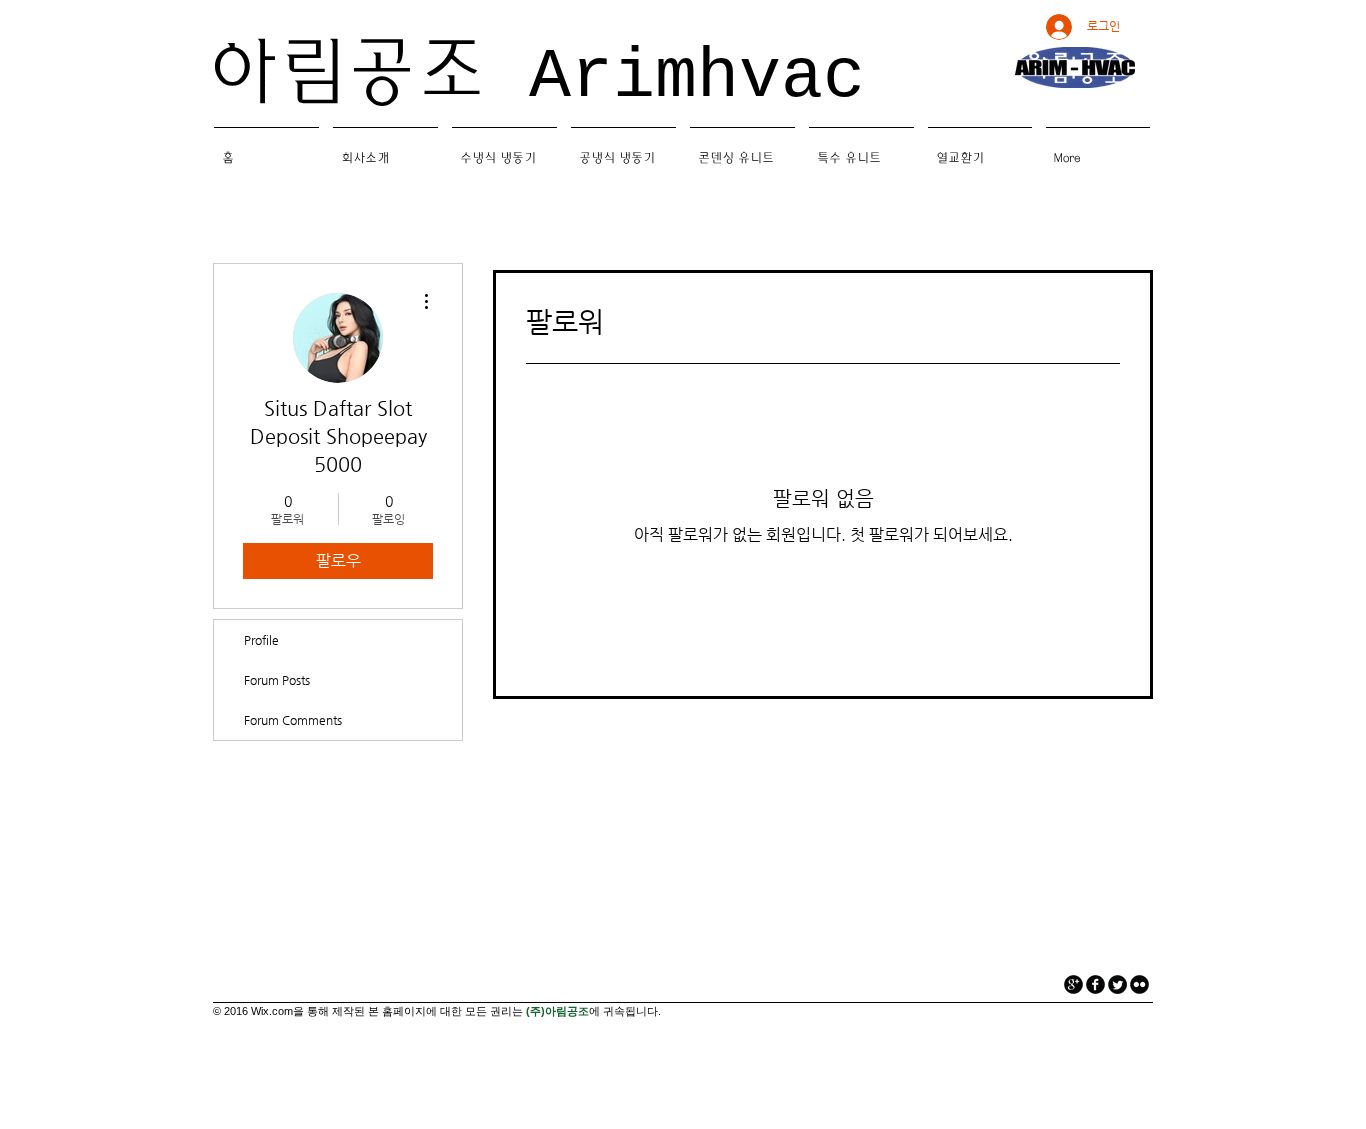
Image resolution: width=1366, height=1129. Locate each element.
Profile (261, 640)
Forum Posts (277, 680)
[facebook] (1095, 984)
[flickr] (1139, 984)
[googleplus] (1073, 984)
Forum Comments (293, 720)
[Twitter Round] (1117, 984)
